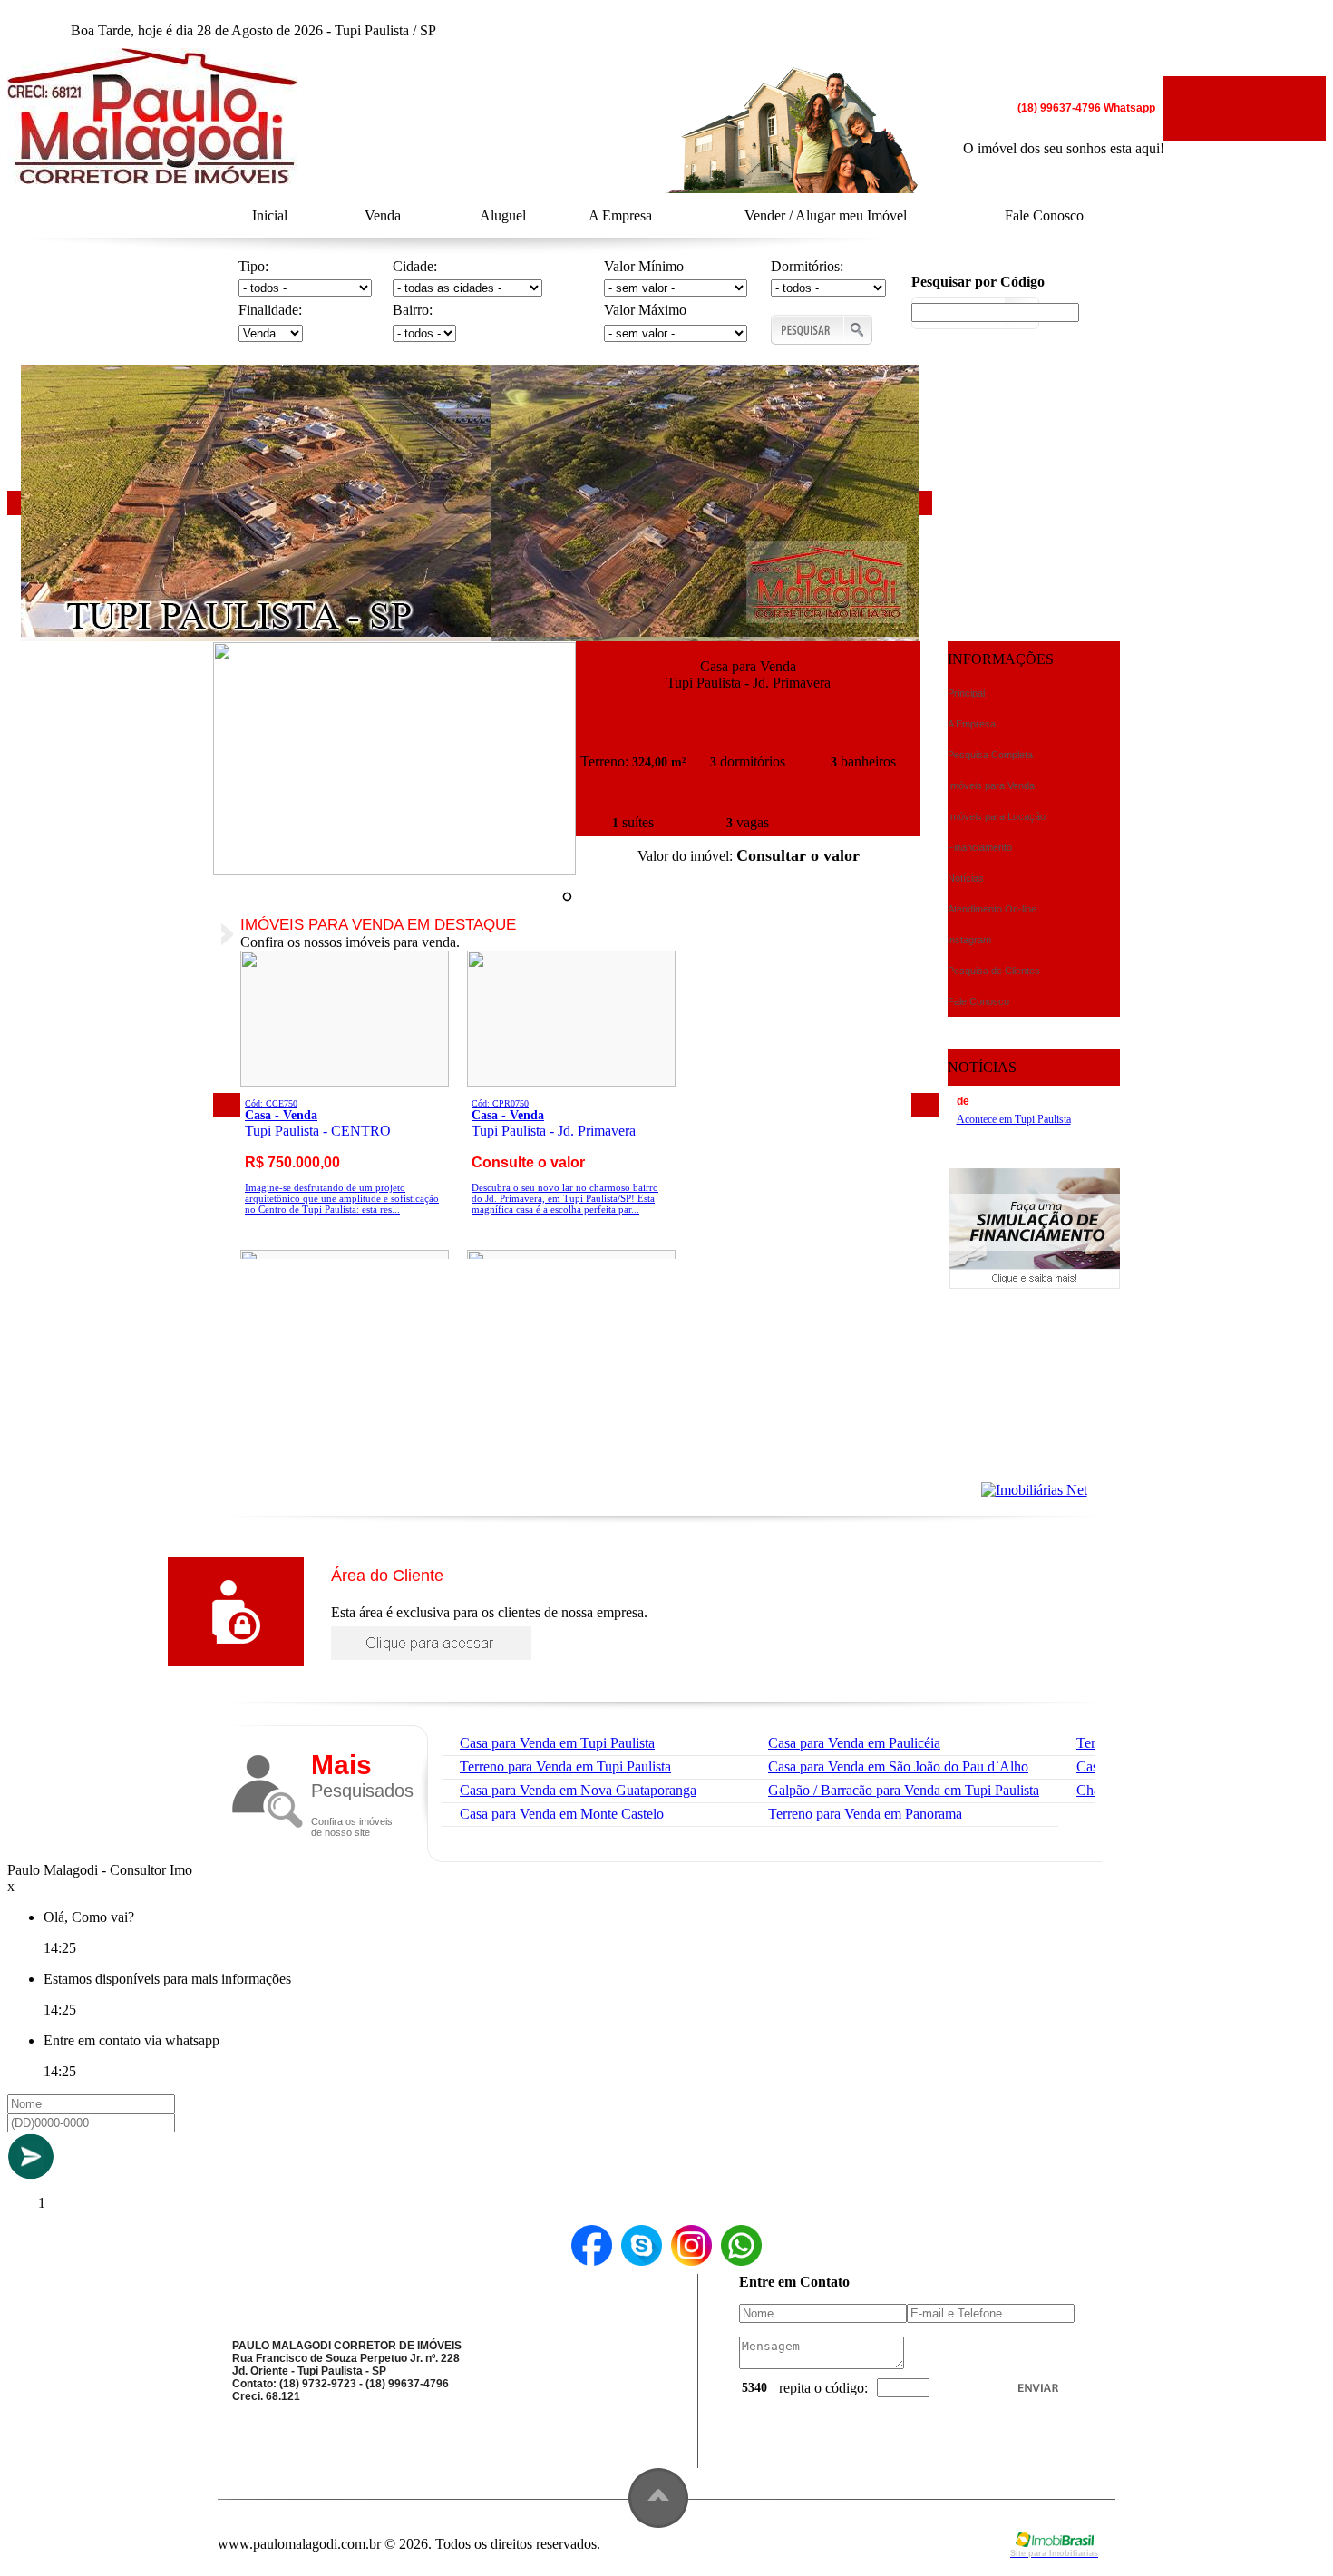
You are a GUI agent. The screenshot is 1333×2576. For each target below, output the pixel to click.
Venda (383, 215)
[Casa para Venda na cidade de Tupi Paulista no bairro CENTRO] (345, 1082)
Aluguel (503, 215)
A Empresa (620, 215)
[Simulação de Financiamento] (1035, 1284)
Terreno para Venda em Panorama (865, 1814)
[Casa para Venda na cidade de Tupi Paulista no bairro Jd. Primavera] (394, 870)
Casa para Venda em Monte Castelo (562, 1814)
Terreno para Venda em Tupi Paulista (565, 1766)
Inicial (270, 215)
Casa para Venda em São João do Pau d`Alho (898, 1766)
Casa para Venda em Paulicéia (854, 1743)
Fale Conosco (1044, 215)
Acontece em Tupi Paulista (1014, 1119)
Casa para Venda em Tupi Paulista (557, 1743)
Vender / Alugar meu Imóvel (826, 215)
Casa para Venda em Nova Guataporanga (578, 1790)
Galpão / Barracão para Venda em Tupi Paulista (904, 1790)
